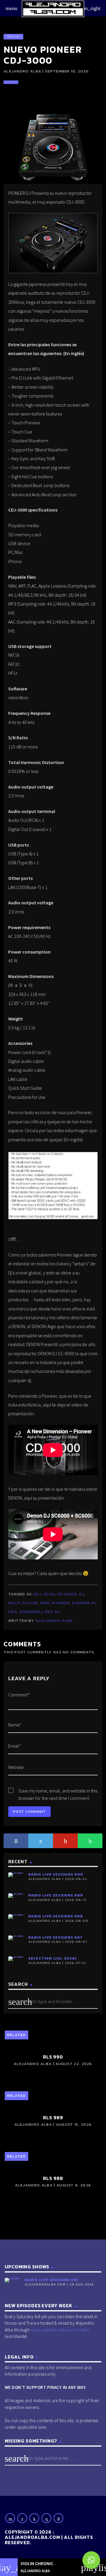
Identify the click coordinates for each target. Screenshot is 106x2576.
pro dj (52, 1612)
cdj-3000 (44, 1594)
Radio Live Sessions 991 (52, 2280)
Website (16, 1767)
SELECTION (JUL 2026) (52, 1958)
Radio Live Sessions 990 (56, 1874)
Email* (15, 1746)
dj (82, 1594)
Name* (15, 1725)
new (45, 1603)
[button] (91, 2560)
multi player (23, 1603)
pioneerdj (31, 1612)
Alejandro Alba (54, 1621)
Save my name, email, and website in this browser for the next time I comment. (58, 1791)
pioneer (61, 1603)
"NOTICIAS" (13, 37)
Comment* (19, 1695)
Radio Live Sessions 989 (56, 1895)
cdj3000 (67, 1594)
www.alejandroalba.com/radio (60, 2330)
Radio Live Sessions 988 (56, 1916)
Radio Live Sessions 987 (56, 1937)
